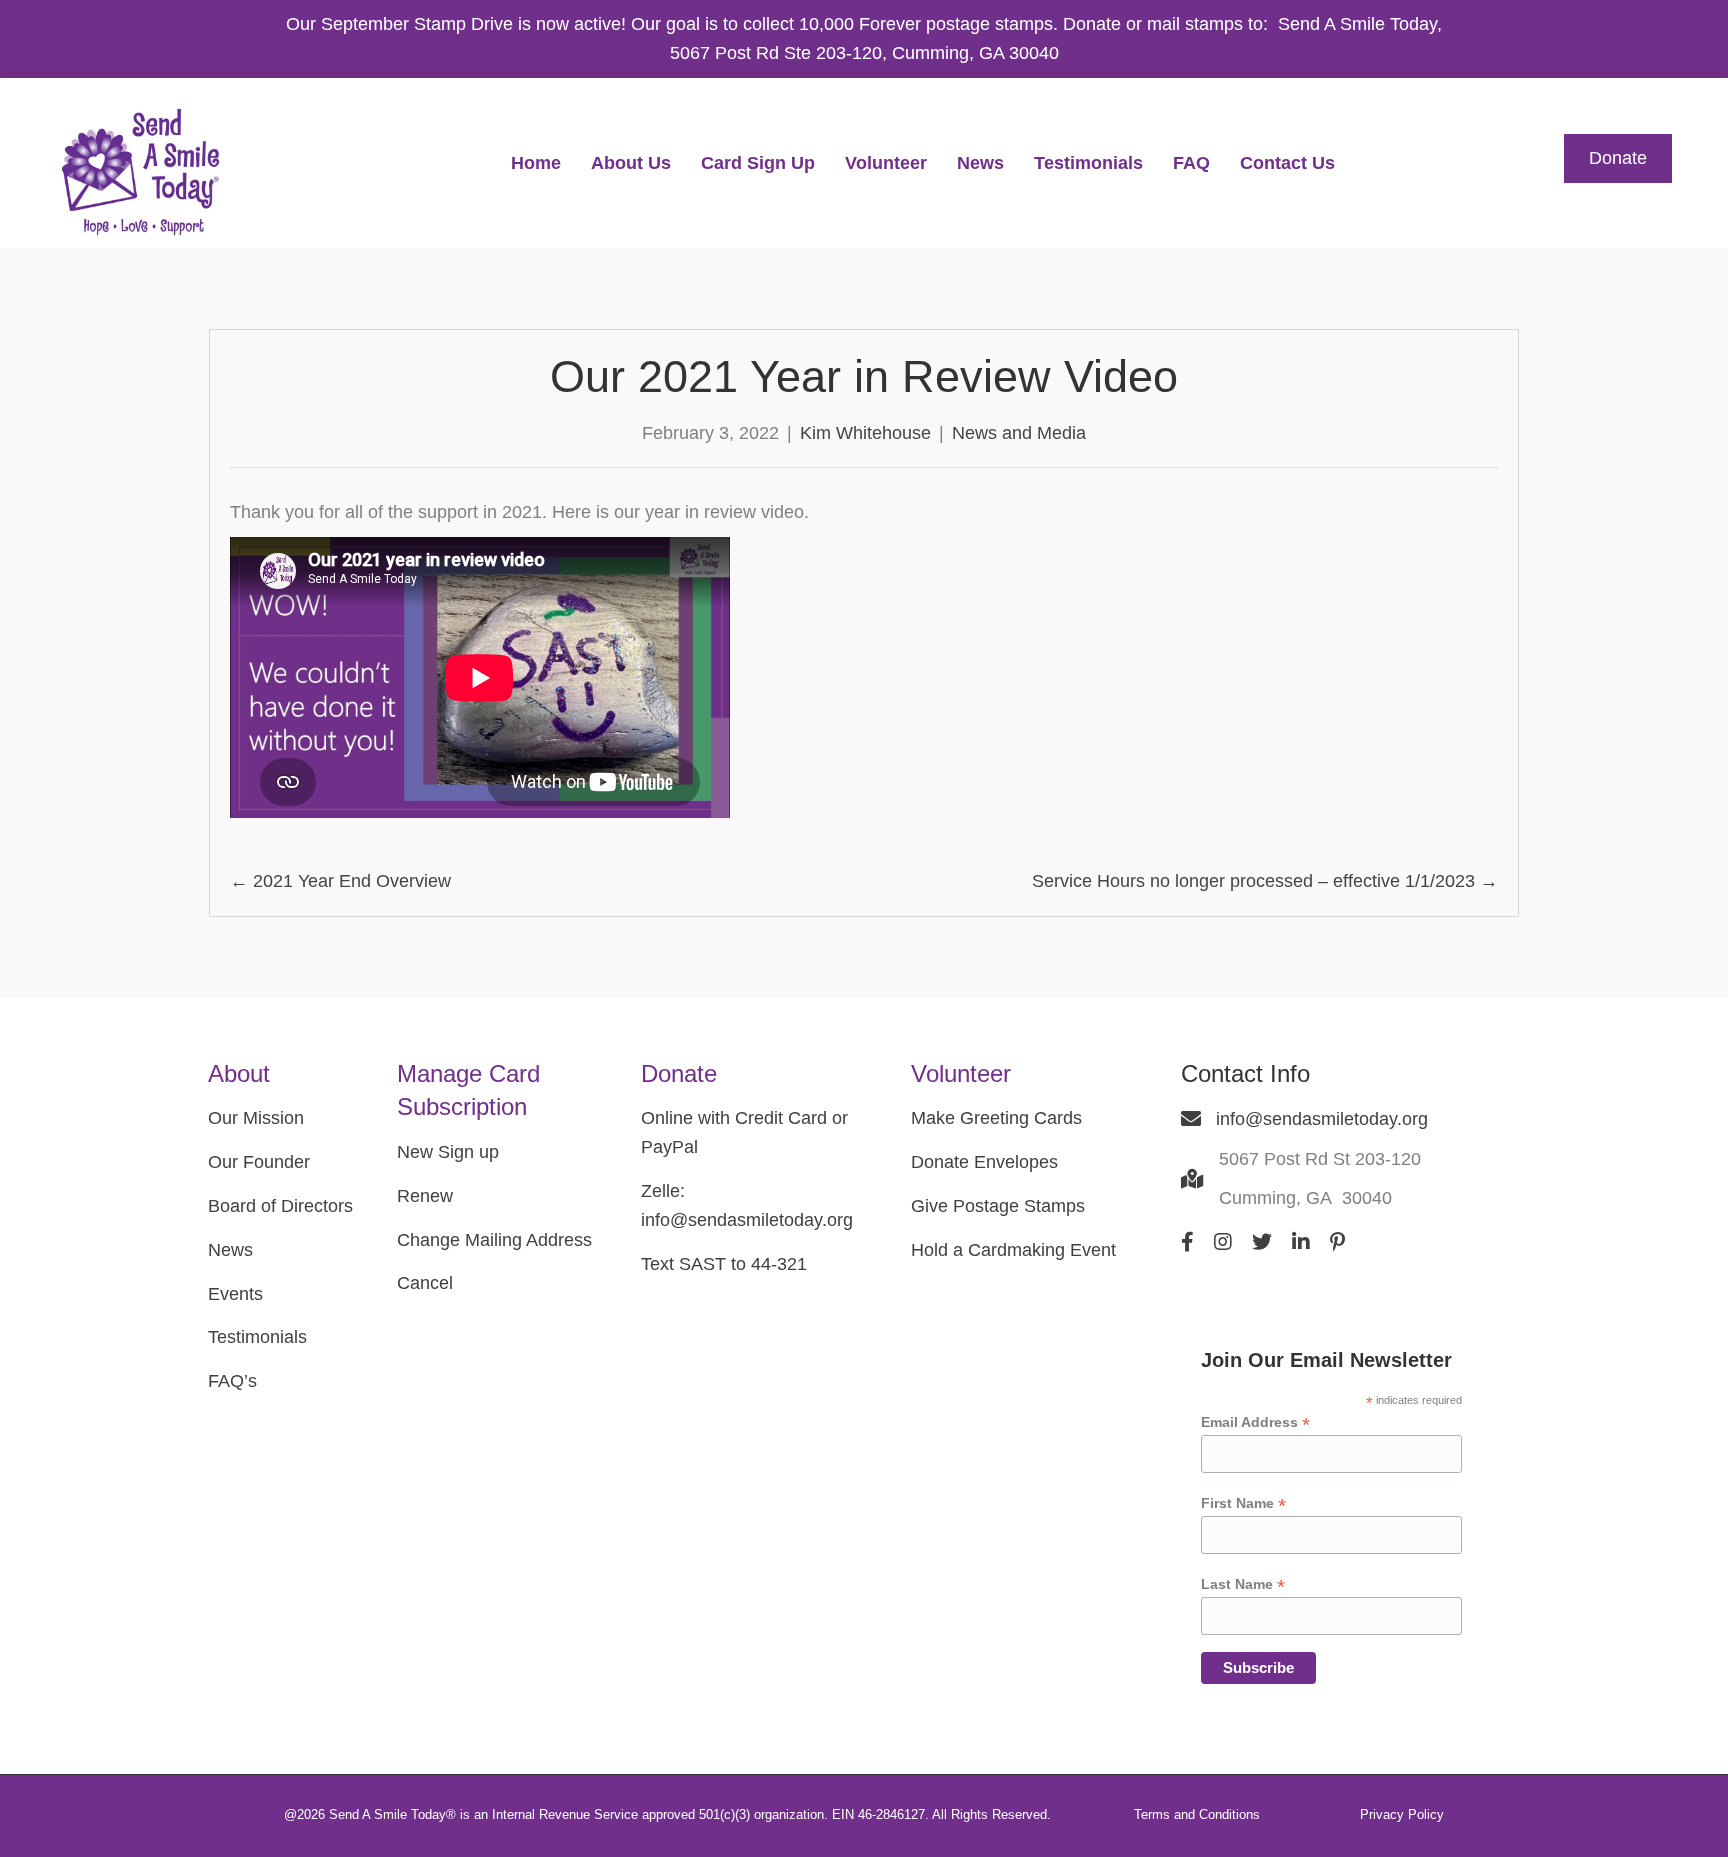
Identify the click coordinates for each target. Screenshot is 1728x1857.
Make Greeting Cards (996, 1118)
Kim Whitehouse (865, 433)
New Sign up (448, 1152)
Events (235, 1294)
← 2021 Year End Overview (340, 881)
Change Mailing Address (494, 1240)
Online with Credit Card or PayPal (744, 1132)
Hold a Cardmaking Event (1013, 1250)
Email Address (1255, 1422)
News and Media (1019, 433)
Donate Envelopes (984, 1162)
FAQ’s (232, 1381)
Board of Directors (280, 1206)
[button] (1618, 158)
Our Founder (259, 1162)
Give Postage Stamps (998, 1206)
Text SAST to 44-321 (724, 1264)
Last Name (1243, 1584)
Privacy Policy (1402, 1814)
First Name (1243, 1503)
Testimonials (257, 1337)
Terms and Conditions (1197, 1814)
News (230, 1250)
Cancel (425, 1283)
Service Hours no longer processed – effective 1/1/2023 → (1265, 881)
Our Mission (256, 1118)
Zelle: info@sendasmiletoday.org (747, 1205)
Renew (425, 1196)
